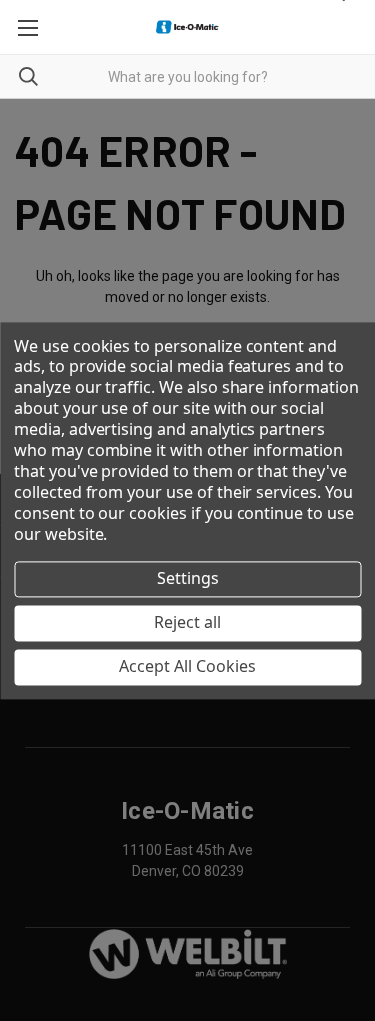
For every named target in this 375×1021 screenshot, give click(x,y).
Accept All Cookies (187, 667)
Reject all (187, 623)
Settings (188, 579)
